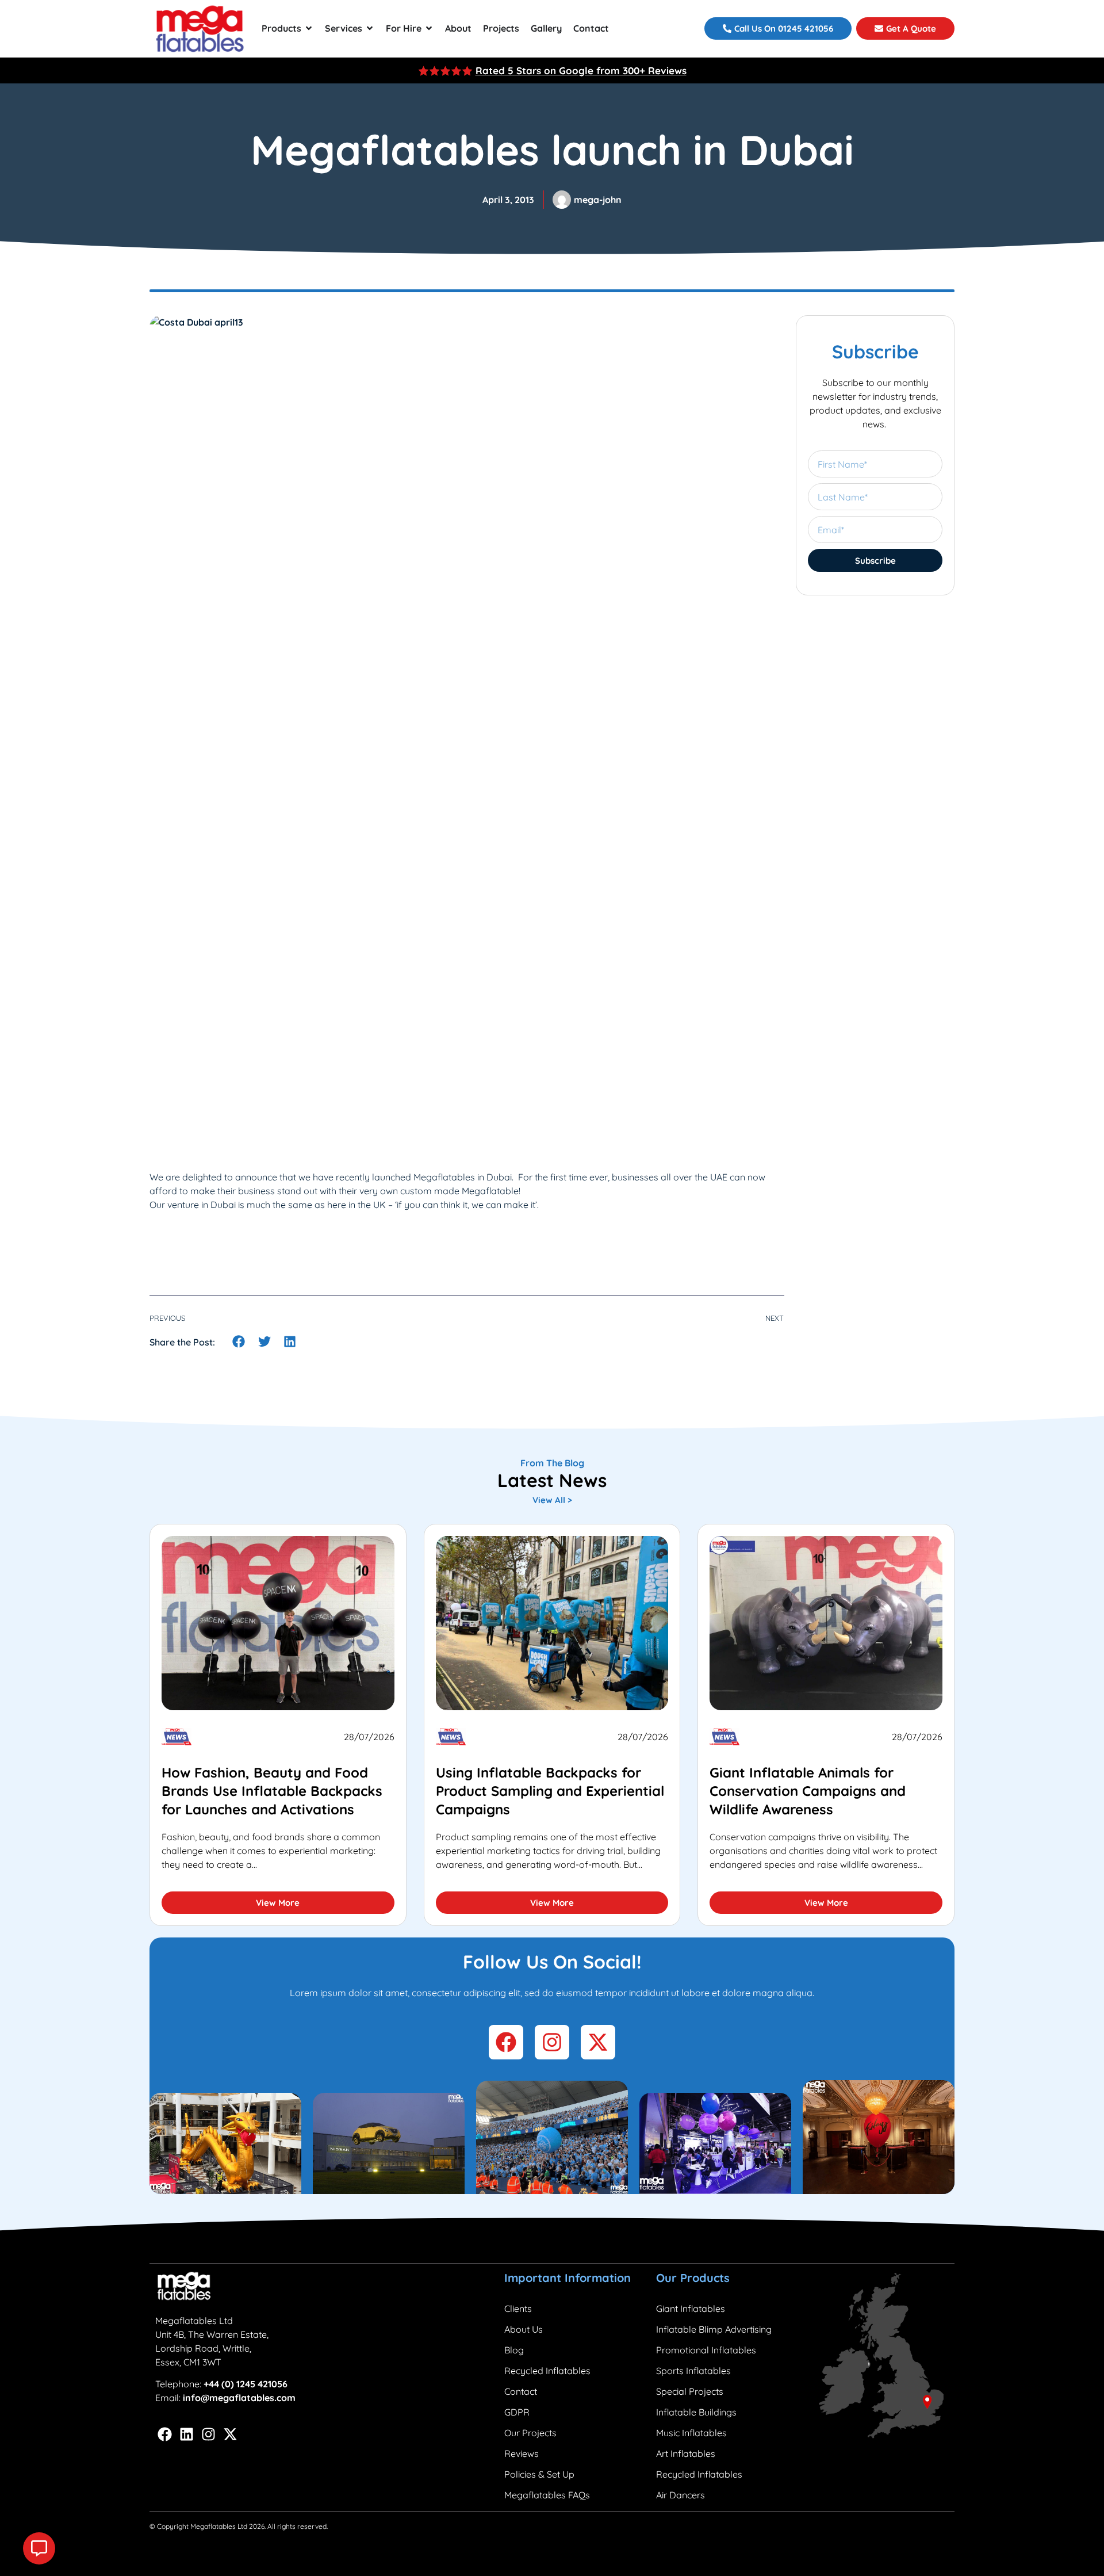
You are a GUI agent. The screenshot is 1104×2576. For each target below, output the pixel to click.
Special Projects (690, 2391)
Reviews (522, 2453)
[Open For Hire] (429, 28)
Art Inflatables (686, 2453)
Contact (521, 2391)
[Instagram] (208, 2434)
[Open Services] (370, 28)
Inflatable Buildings (696, 2412)
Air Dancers (681, 2495)
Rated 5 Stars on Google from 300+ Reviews (581, 70)
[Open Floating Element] (39, 2548)
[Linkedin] (187, 2434)
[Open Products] (309, 28)
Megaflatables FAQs (547, 2495)
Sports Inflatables (693, 2371)
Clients (518, 2309)
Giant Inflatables (691, 2309)
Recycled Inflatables (547, 2371)
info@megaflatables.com (239, 2398)
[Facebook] (165, 2434)
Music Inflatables (691, 2433)
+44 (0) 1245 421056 (246, 2384)
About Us (524, 2329)
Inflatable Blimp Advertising (714, 2329)
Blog (514, 2350)
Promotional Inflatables (706, 2350)
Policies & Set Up (539, 2474)
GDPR (517, 2412)
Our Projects (530, 2433)
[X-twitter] (230, 2434)
